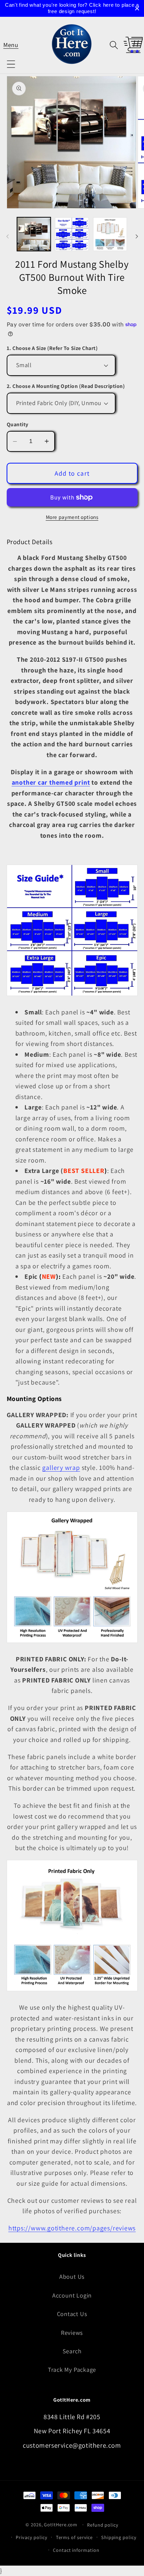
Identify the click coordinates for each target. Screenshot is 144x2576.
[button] (11, 45)
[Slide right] (137, 236)
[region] (72, 8)
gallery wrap (61, 1468)
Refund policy (103, 2525)
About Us (72, 2276)
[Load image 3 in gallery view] (110, 234)
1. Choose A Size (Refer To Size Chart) (52, 348)
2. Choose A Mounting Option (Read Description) (66, 386)
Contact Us (72, 2314)
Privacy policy (32, 2537)
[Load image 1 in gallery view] (34, 234)
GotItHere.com (61, 2524)
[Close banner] (137, 9)
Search (72, 2351)
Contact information (76, 2550)
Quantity (18, 424)
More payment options (72, 517)
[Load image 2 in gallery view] (72, 234)
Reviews (72, 2332)
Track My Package (72, 2369)
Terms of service (75, 2537)
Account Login (72, 2295)
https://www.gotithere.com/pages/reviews (72, 2228)
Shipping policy (119, 2537)
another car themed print (51, 782)
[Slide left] (7, 236)
